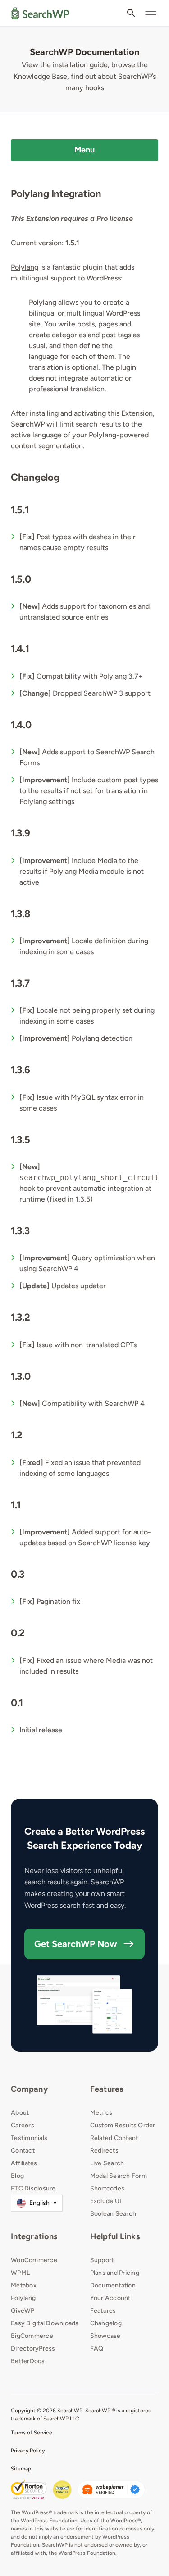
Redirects (104, 2151)
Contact (23, 2151)
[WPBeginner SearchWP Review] (111, 2490)
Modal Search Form (119, 2176)
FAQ (97, 2349)
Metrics (101, 2113)
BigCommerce (32, 2336)
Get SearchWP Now (76, 1944)
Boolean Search (113, 2214)
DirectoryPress (33, 2349)
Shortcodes (107, 2188)
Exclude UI (106, 2201)
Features (107, 2089)
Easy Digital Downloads (45, 2323)
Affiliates (24, 2163)
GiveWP (23, 2311)
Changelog (106, 2323)
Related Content (114, 2138)
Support (102, 2260)
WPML (20, 2273)
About (20, 2113)
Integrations (34, 2236)
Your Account (110, 2298)
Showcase (105, 2336)
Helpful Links (115, 2236)
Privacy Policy (28, 2451)
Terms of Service (32, 2433)
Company (29, 2089)
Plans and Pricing (115, 2273)
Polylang (25, 267)
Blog (17, 2176)
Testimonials (29, 2138)
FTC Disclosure (33, 2188)
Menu (85, 150)
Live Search (107, 2163)
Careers (23, 2125)
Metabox (24, 2285)
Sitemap (21, 2469)
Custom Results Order (123, 2125)
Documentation (113, 2285)
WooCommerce (34, 2260)
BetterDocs (28, 2361)
